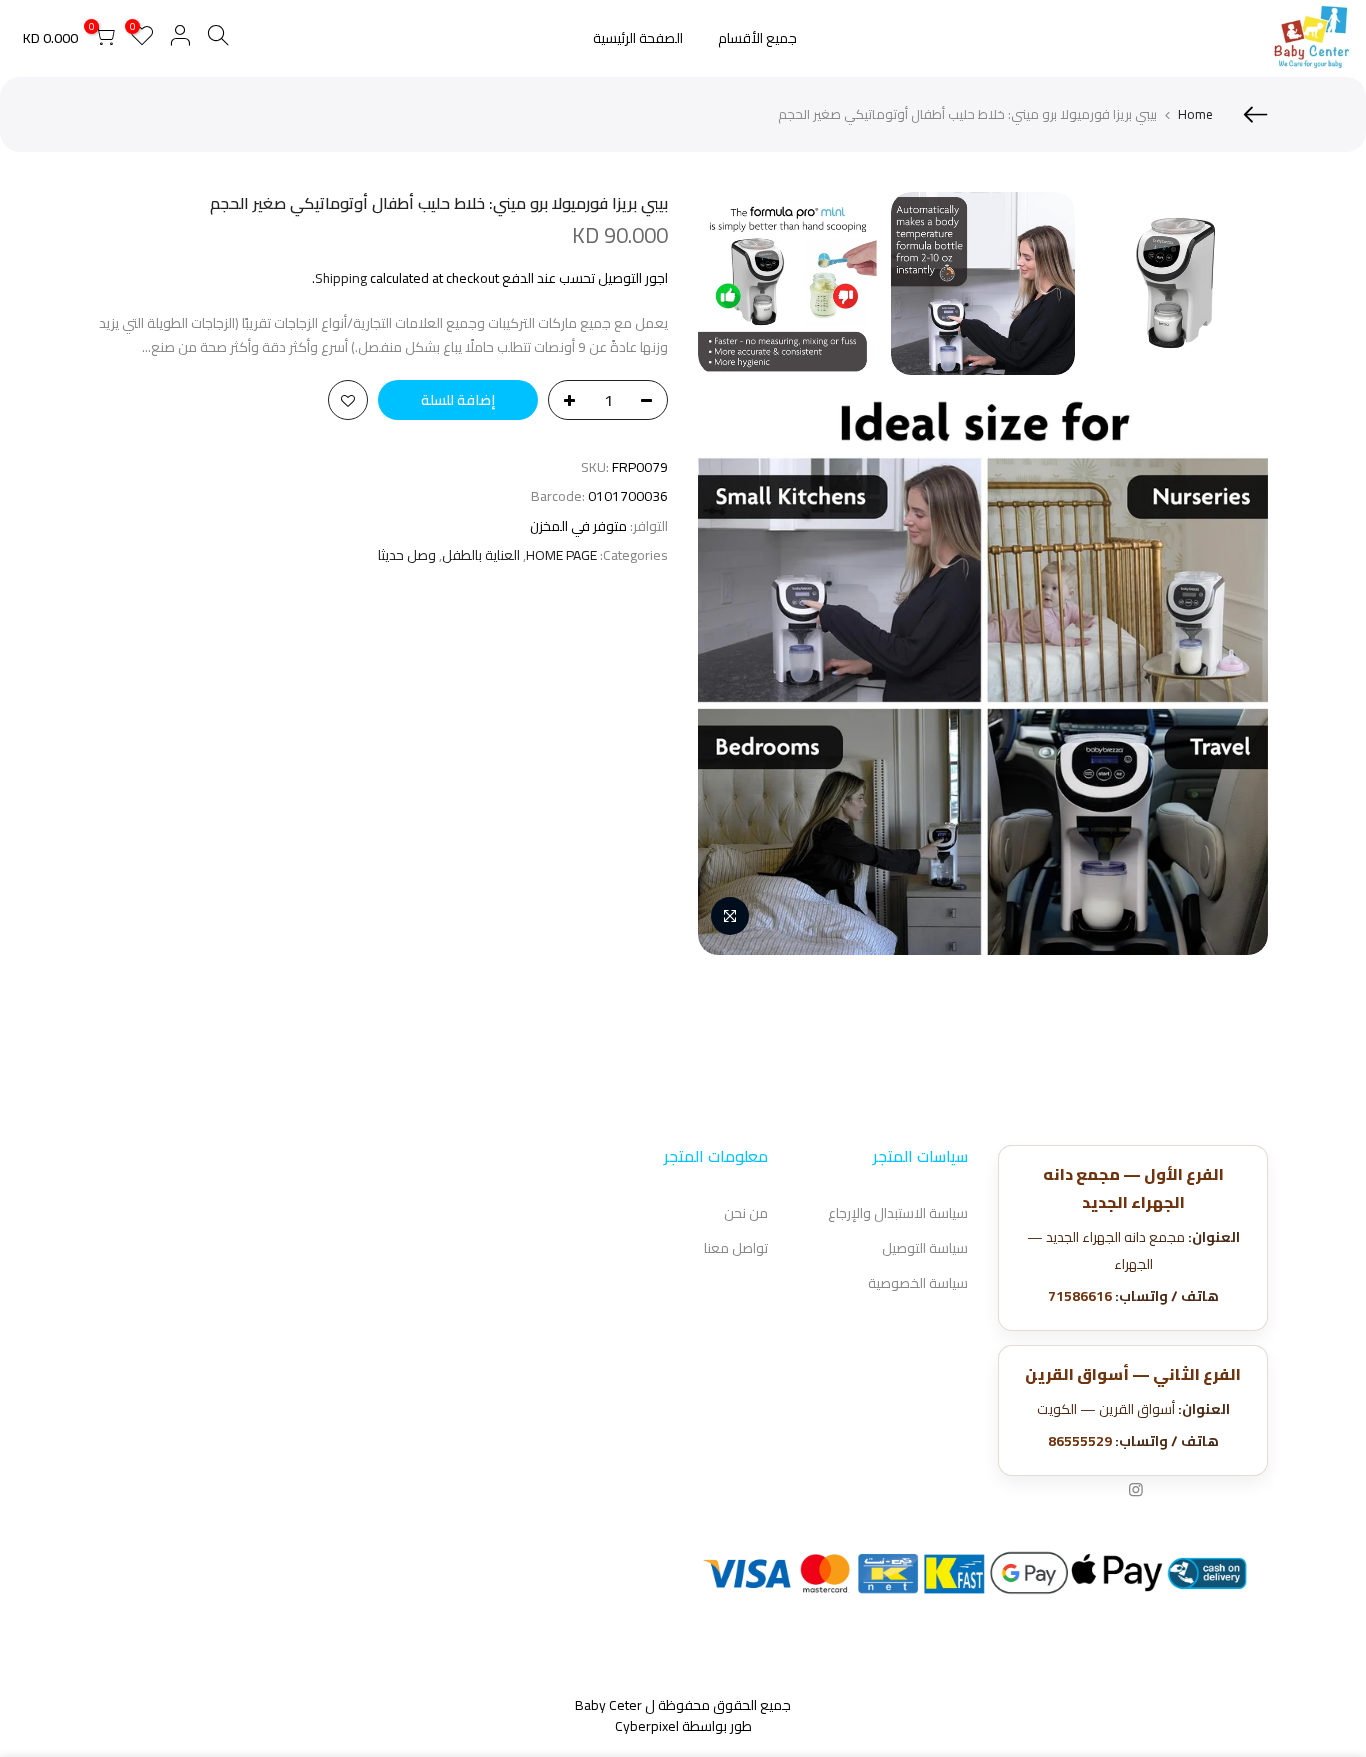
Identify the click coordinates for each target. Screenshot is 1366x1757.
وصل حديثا (407, 555)
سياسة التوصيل (925, 1248)
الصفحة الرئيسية (638, 38)
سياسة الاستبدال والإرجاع (898, 1213)
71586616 (1080, 1296)
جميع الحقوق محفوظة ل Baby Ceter (683, 1705)
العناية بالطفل (481, 555)
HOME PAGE (561, 555)
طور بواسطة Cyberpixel (683, 1726)
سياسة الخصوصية (918, 1283)
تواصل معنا (736, 1248)
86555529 (1080, 1441)
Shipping (341, 278)
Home (1195, 114)
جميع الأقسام (757, 38)
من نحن (746, 1213)
